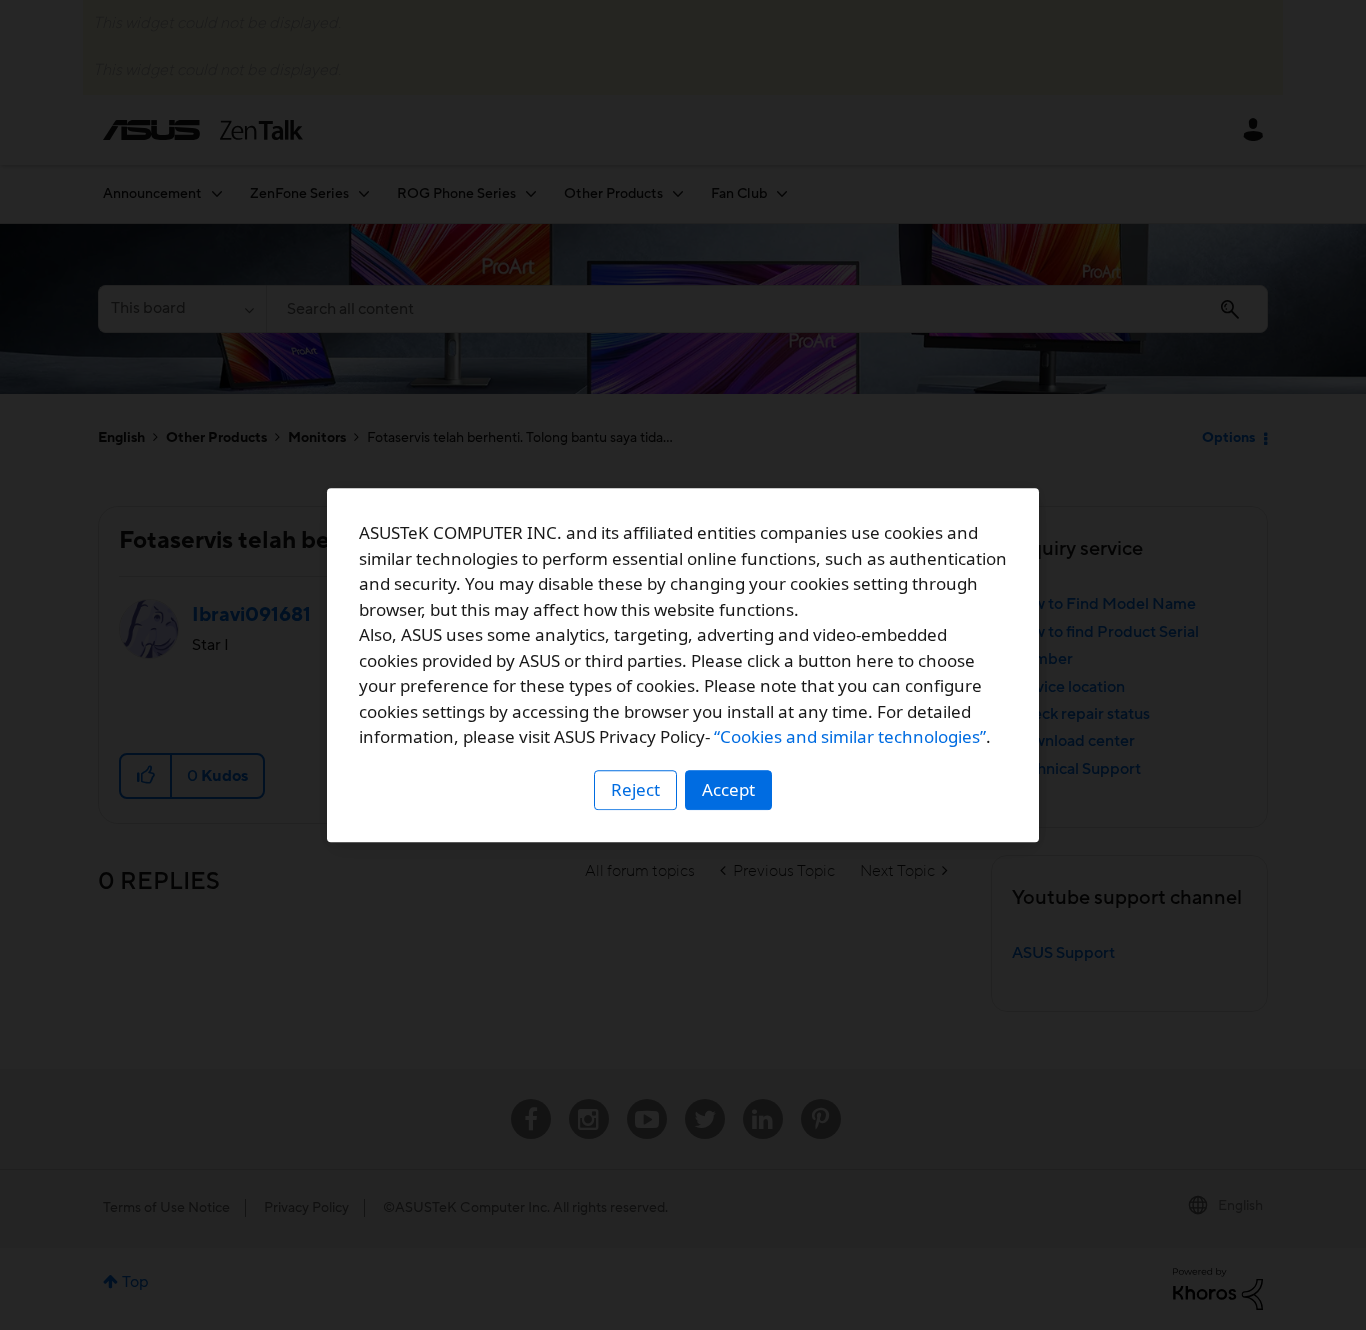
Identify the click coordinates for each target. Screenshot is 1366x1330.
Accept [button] (728, 789)
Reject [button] (635, 789)
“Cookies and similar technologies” (850, 736)
